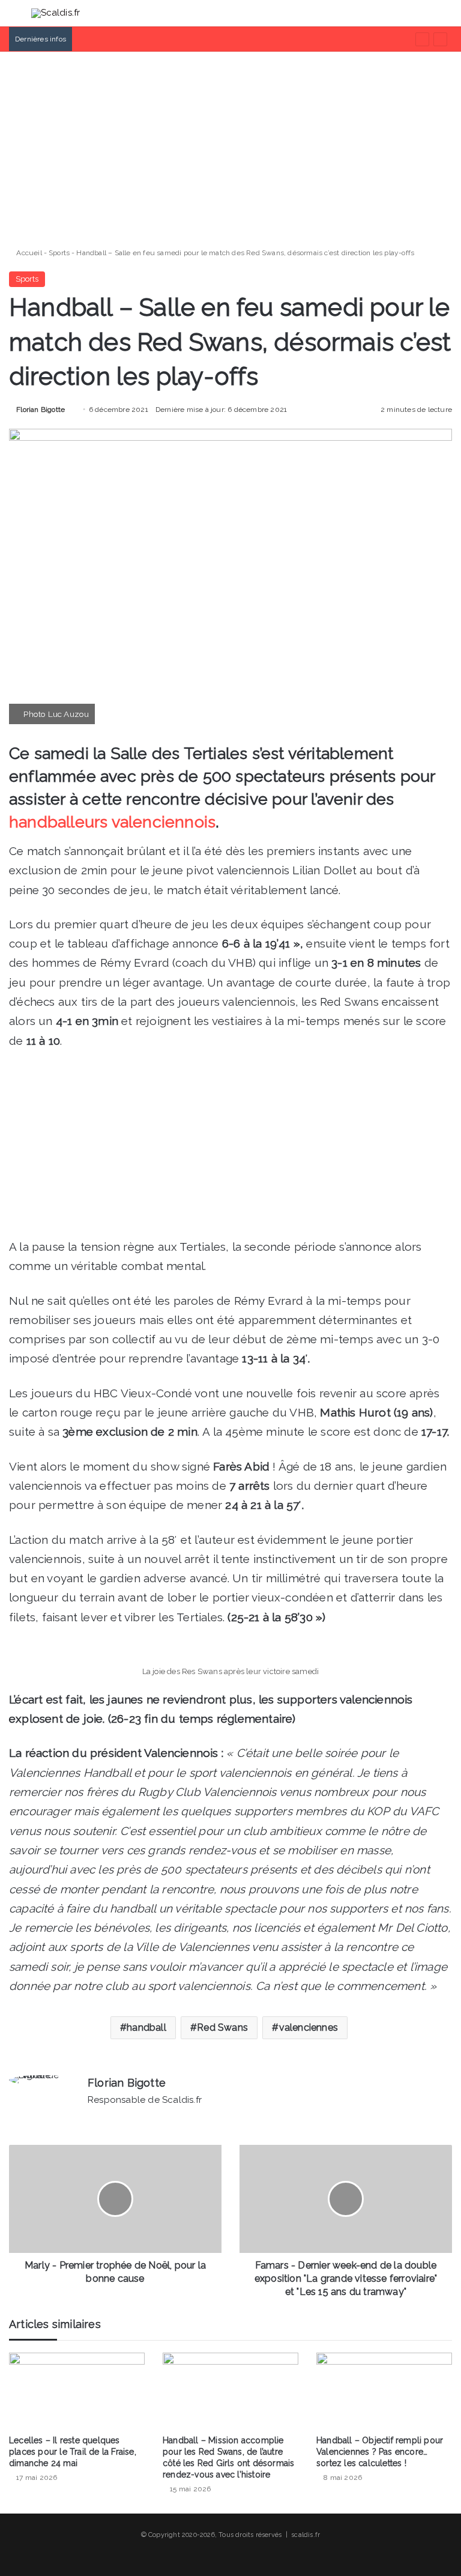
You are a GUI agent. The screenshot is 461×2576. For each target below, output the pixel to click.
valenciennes (309, 2027)
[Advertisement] (230, 145)
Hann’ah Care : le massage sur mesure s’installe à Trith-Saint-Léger (191, 39)
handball (146, 2027)
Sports (59, 253)
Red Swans (222, 2027)
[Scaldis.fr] (56, 13)
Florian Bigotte (41, 410)
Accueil (28, 253)
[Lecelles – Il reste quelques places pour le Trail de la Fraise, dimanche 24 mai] (77, 2391)
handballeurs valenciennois (112, 822)
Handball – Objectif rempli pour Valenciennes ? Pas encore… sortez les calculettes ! (380, 2452)
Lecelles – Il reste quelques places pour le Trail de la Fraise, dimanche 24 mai (73, 2452)
